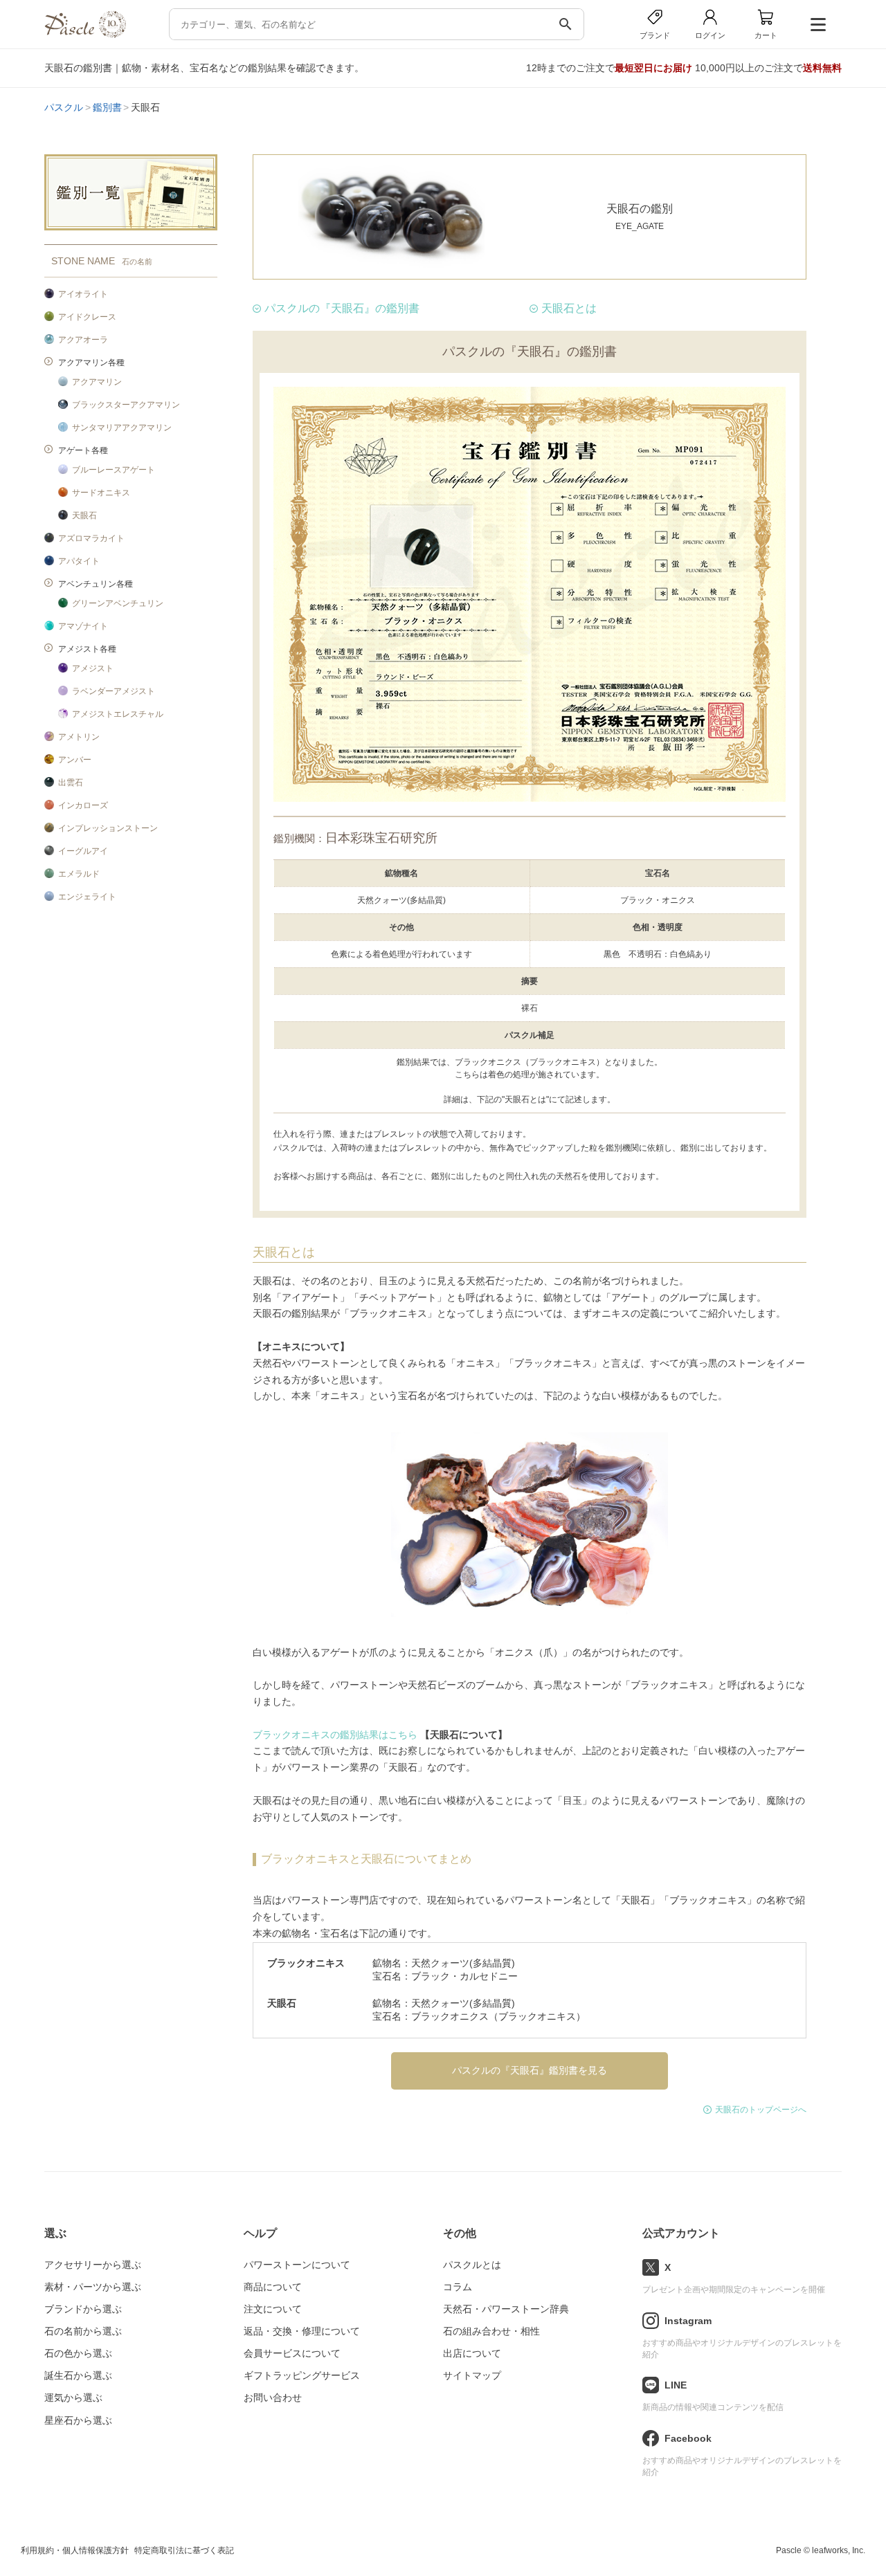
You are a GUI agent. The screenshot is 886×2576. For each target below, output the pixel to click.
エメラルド (79, 874)
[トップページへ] (85, 34)
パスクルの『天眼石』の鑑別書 (342, 308)
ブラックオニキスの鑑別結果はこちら (335, 1735)
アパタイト (79, 561)
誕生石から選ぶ (78, 2375)
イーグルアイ (83, 851)
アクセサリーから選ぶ (93, 2265)
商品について (273, 2287)
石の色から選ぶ (78, 2353)
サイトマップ (472, 2375)
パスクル (64, 107)
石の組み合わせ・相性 (491, 2331)
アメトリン (79, 737)
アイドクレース (87, 317)
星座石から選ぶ (78, 2420)
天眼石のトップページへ (761, 2110)
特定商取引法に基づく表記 (184, 2550)
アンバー (75, 760)
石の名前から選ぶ (83, 2331)
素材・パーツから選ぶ (93, 2287)
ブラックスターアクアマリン (126, 405)
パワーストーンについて (297, 2265)
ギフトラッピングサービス (302, 2375)
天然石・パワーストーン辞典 (506, 2309)
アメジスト (93, 668)
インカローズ (83, 805)
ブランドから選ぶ (83, 2309)
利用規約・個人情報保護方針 (75, 2550)
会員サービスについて (292, 2353)
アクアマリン (97, 382)
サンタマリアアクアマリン (122, 428)
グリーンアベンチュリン (118, 603)
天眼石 (84, 515)
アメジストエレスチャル (118, 714)
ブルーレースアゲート (114, 470)
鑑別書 (107, 107)
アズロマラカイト (91, 538)
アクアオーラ (83, 340)
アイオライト (83, 294)
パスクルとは (472, 2265)
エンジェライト (87, 897)
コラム (458, 2287)
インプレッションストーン (108, 828)
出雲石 (71, 783)
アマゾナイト (83, 626)
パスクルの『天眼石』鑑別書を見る (530, 2070)
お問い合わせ (273, 2397)
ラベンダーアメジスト (114, 691)
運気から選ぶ (73, 2397)
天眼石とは (569, 308)
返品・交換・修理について (302, 2331)
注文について (273, 2309)
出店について (472, 2353)
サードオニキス (101, 493)
